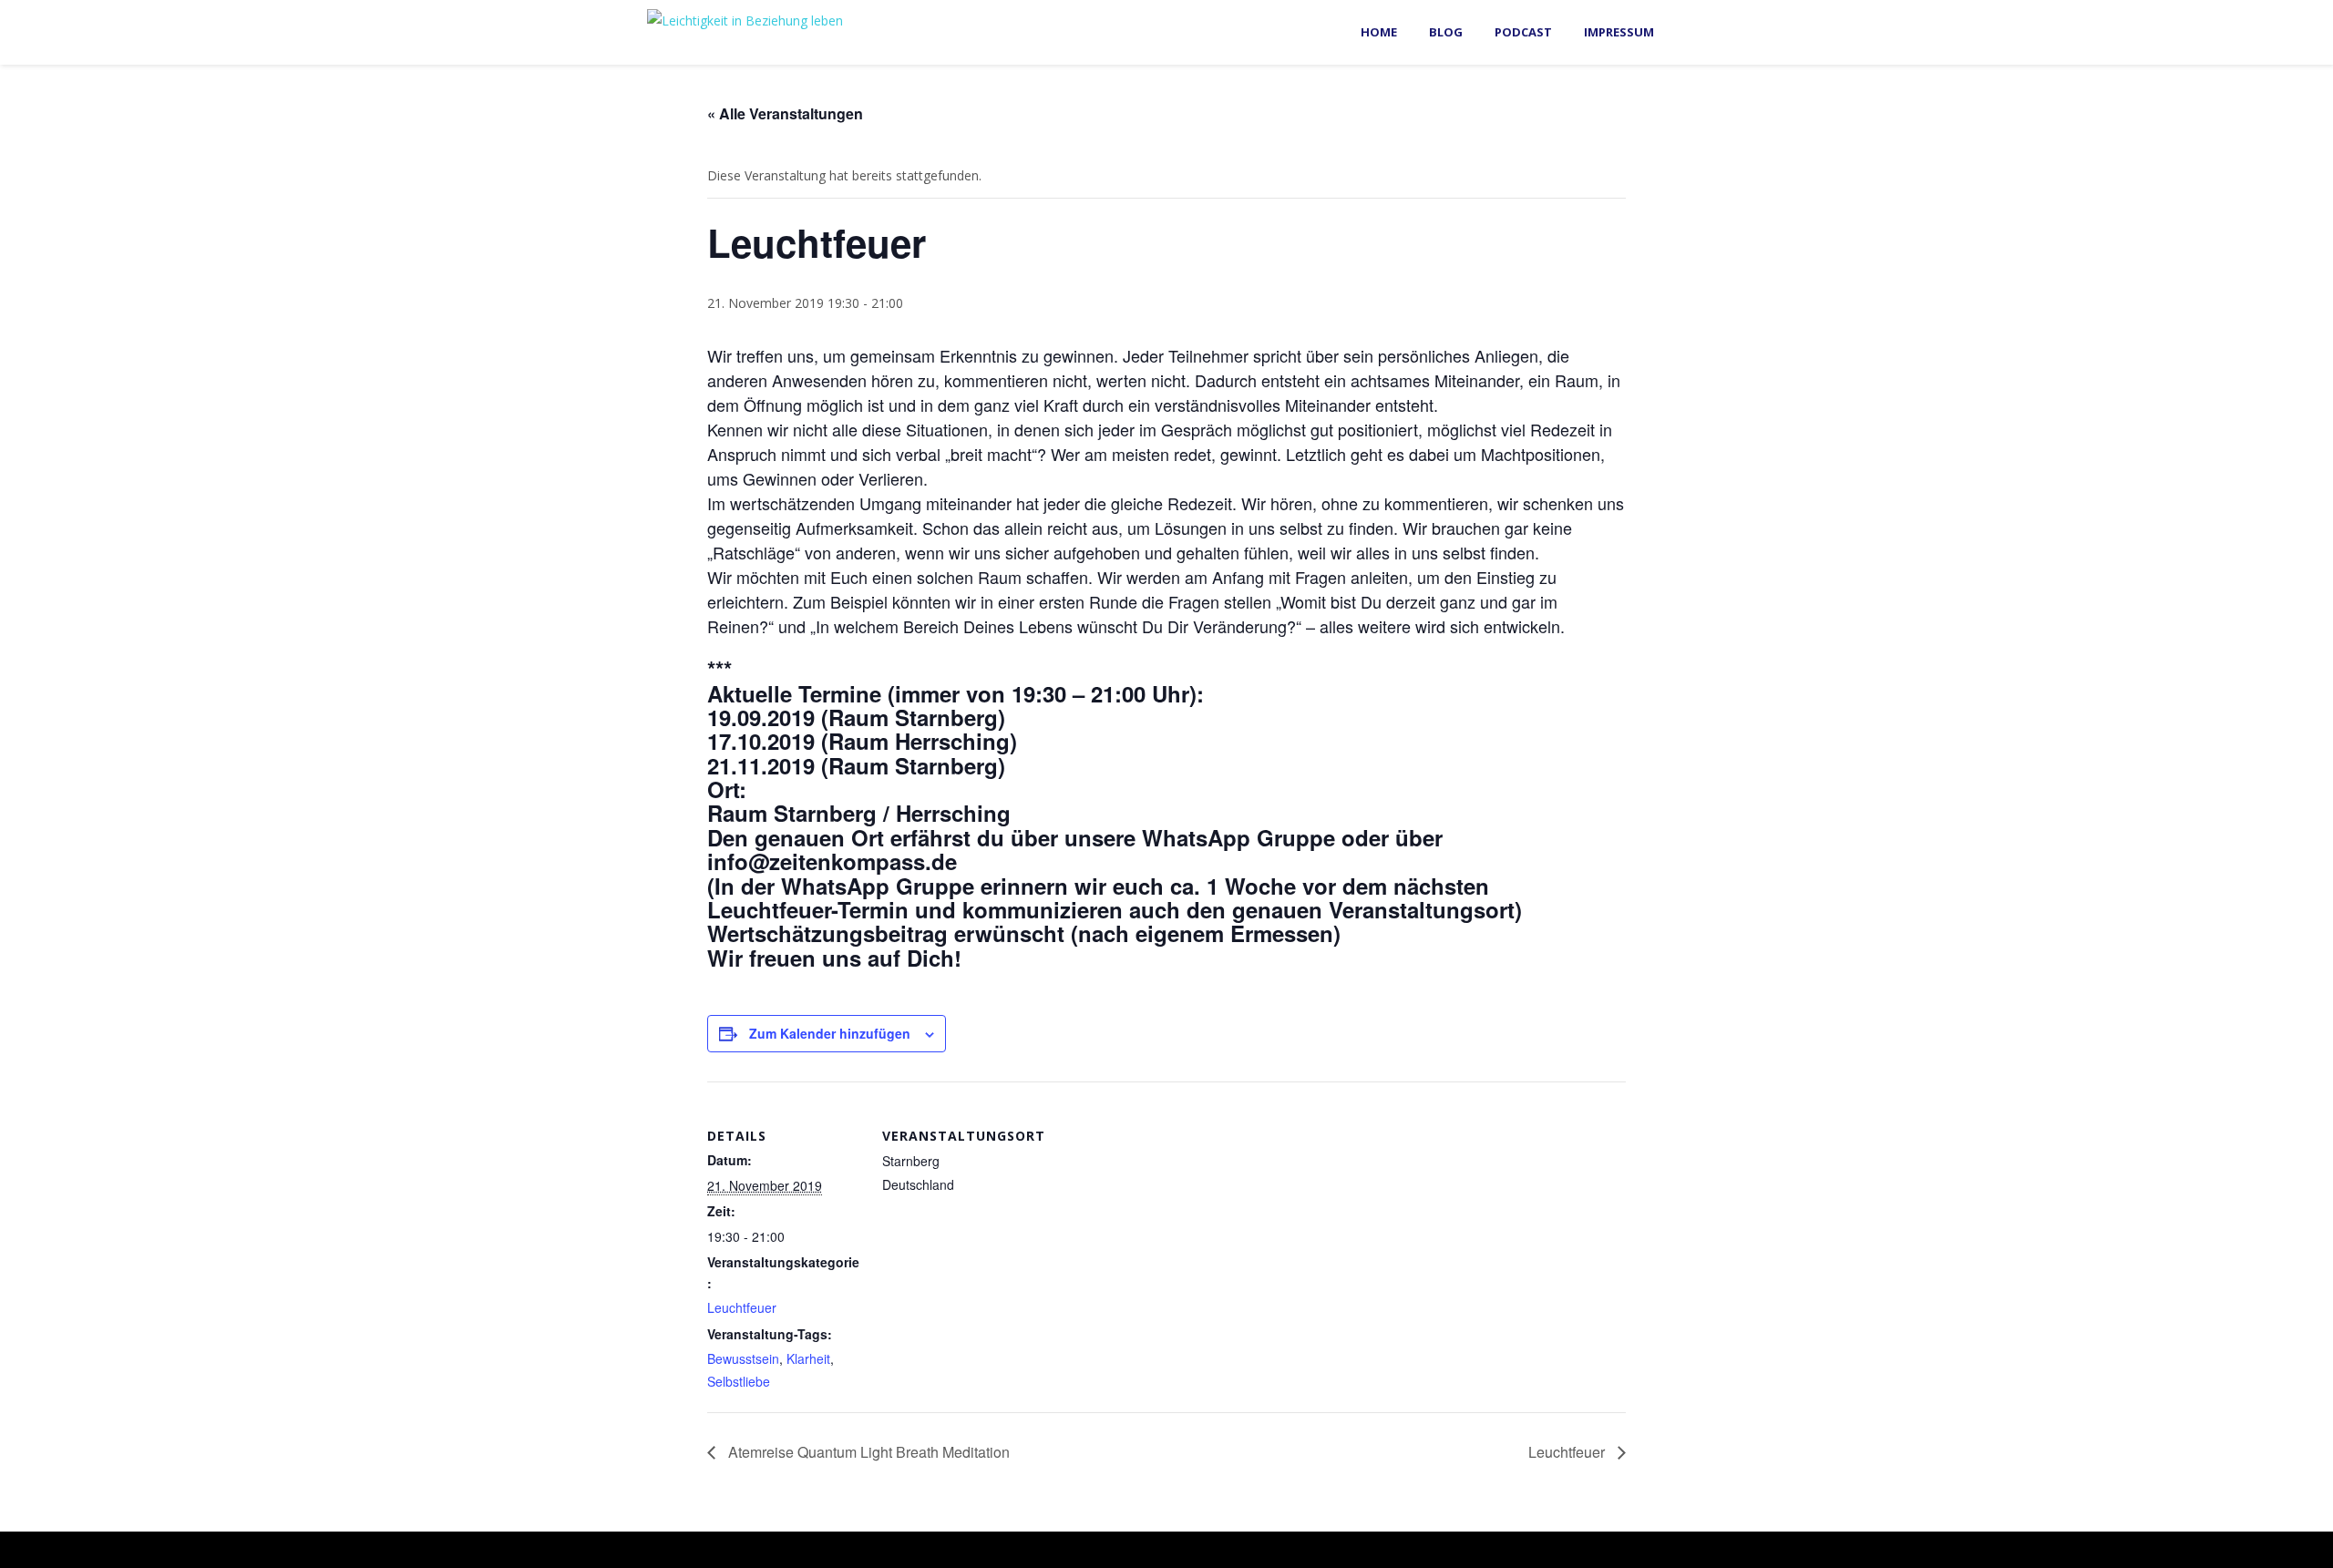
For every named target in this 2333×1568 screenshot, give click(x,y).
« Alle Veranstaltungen (785, 113)
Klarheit (808, 1358)
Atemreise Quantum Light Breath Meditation (867, 1452)
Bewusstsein (743, 1358)
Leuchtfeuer (742, 1307)
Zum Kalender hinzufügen (830, 1033)
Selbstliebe (739, 1381)
